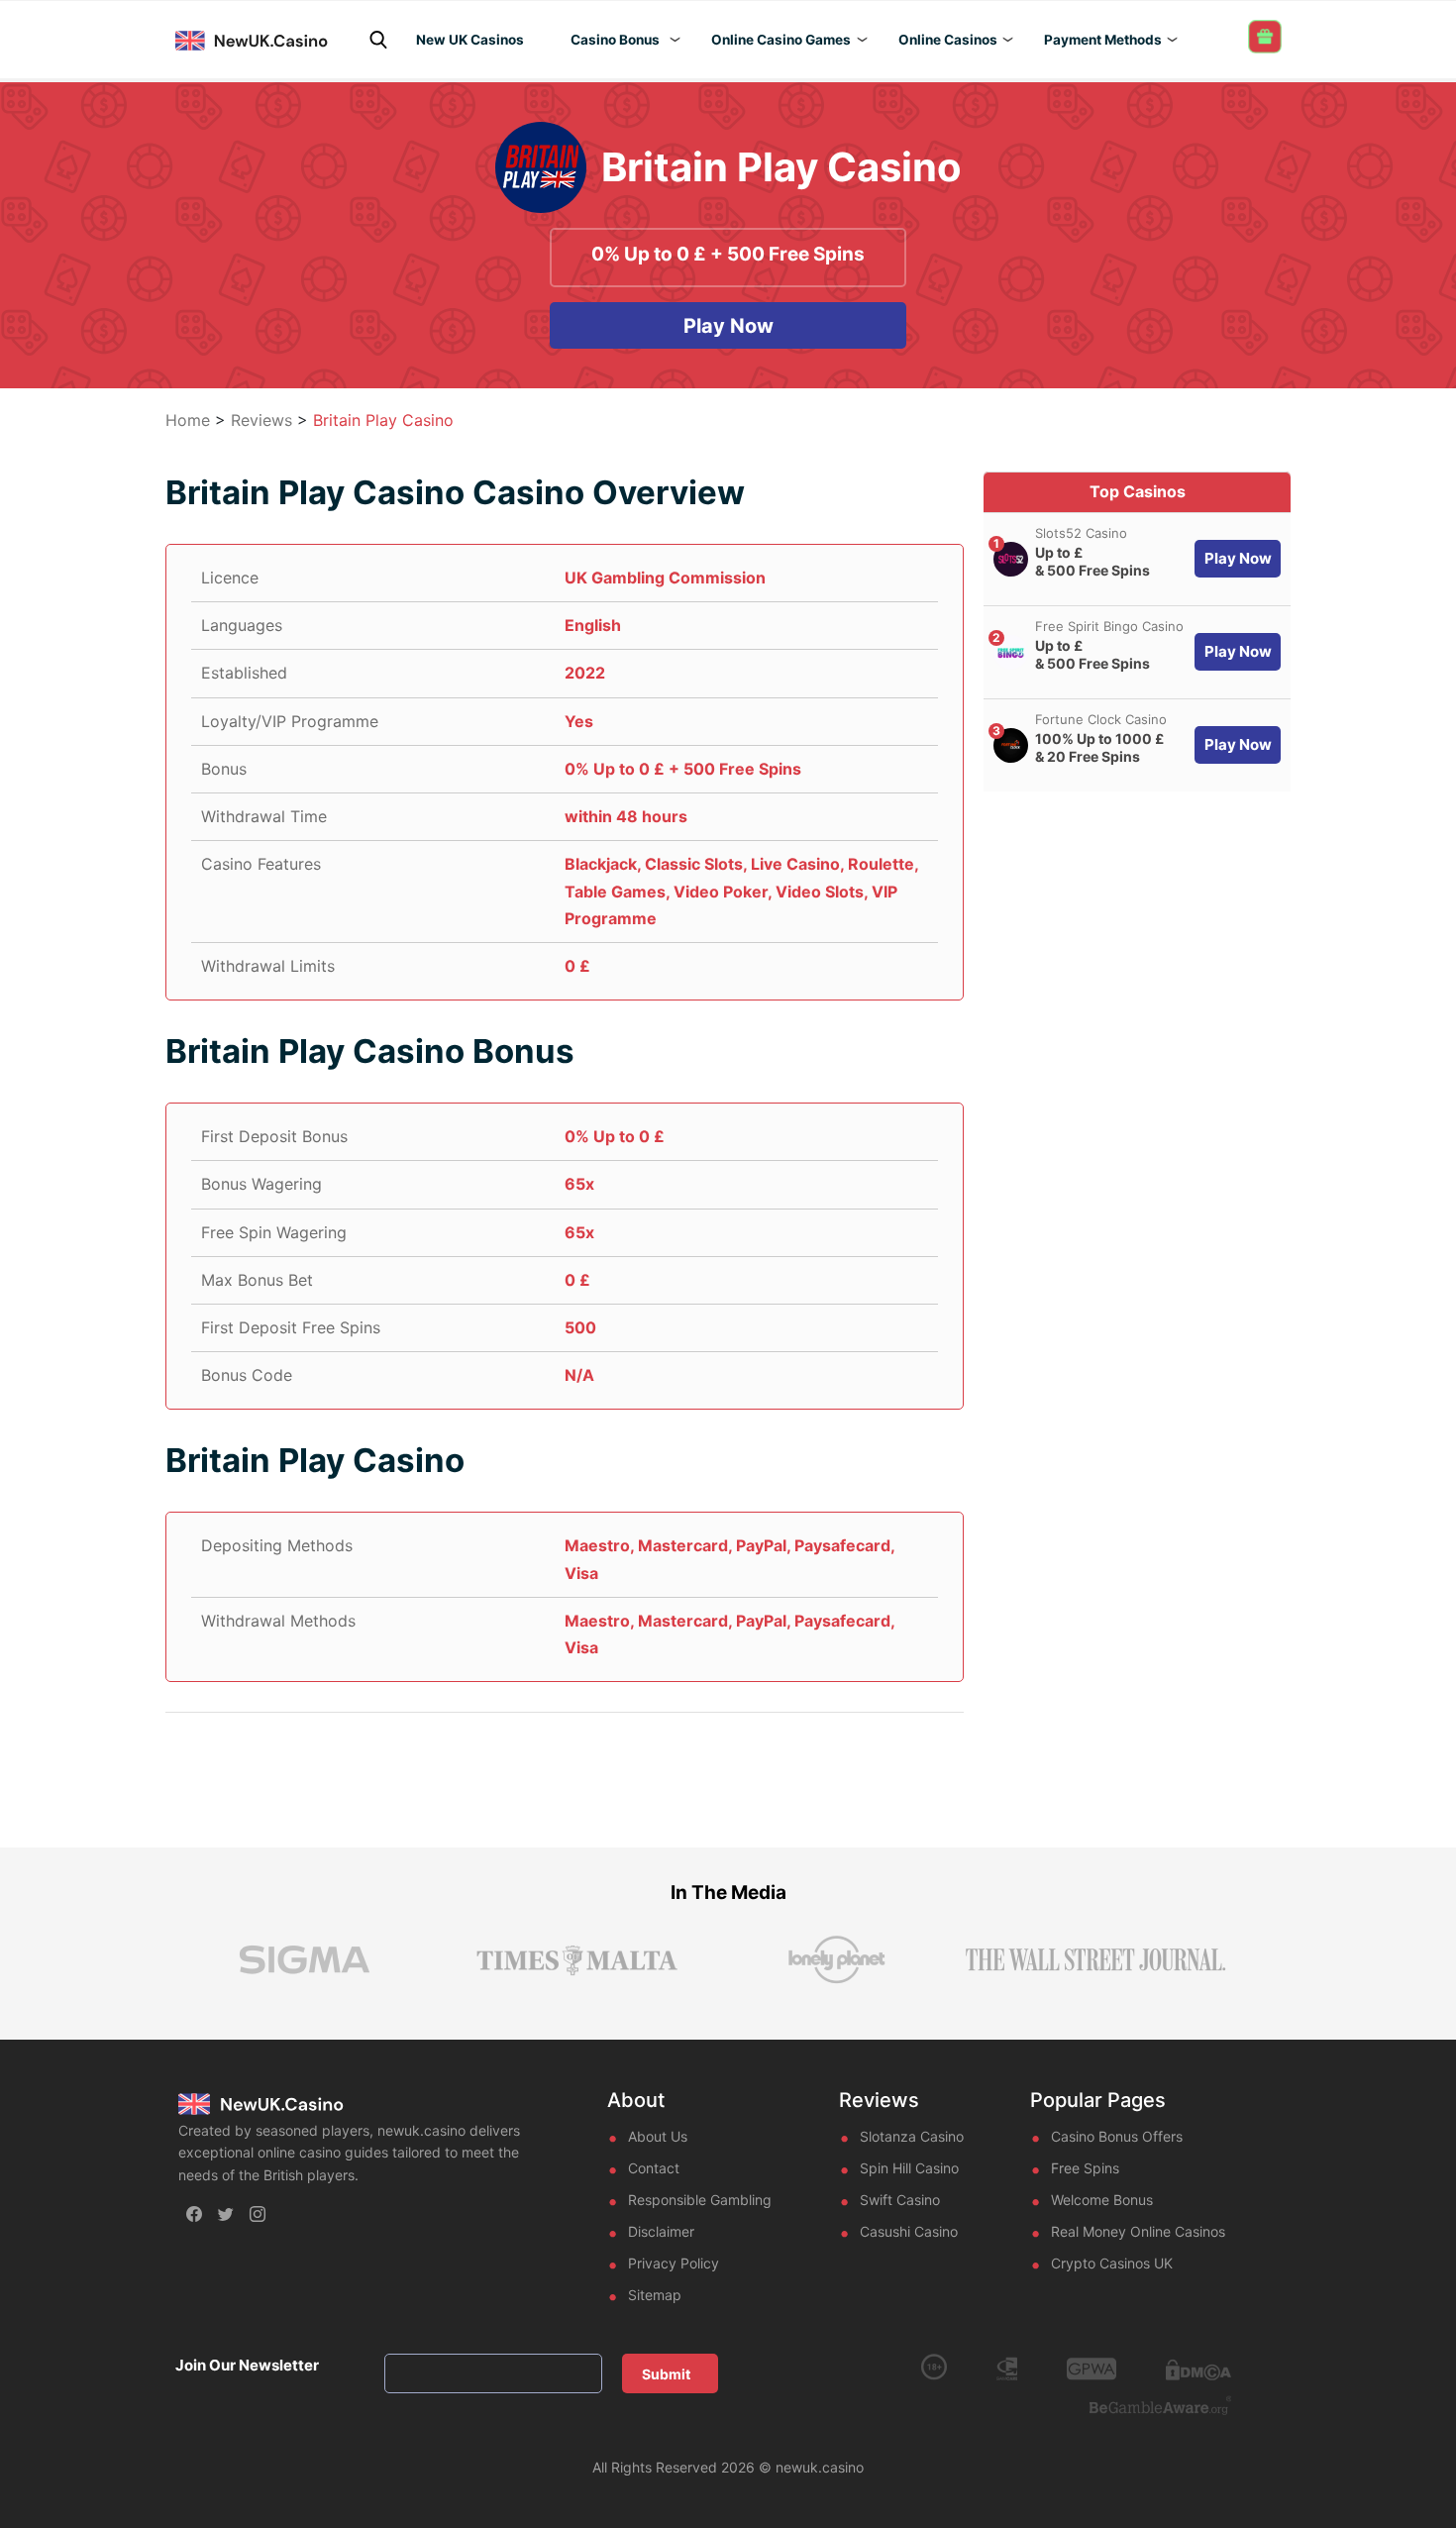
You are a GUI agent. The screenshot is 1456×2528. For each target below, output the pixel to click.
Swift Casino (900, 2200)
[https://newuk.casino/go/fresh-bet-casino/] (1011, 745)
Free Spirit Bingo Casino (1109, 626)
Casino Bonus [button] (615, 40)
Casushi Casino (909, 2231)
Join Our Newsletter (247, 2365)
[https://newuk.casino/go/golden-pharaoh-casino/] (1011, 559)
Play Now (728, 326)
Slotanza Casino (912, 2136)
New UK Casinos (470, 40)
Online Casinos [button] (948, 40)
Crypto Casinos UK (1112, 2263)
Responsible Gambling (700, 2200)
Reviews (261, 420)
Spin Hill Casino (909, 2168)
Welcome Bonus (1102, 2200)
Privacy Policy (674, 2263)
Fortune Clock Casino (1101, 719)
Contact (654, 2168)
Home (188, 420)
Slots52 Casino (1081, 533)
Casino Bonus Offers (1117, 2136)
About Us (658, 2136)
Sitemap (655, 2295)
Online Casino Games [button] (781, 40)
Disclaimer (661, 2231)
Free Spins (1085, 2168)
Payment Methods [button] (1103, 40)
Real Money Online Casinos (1138, 2231)
